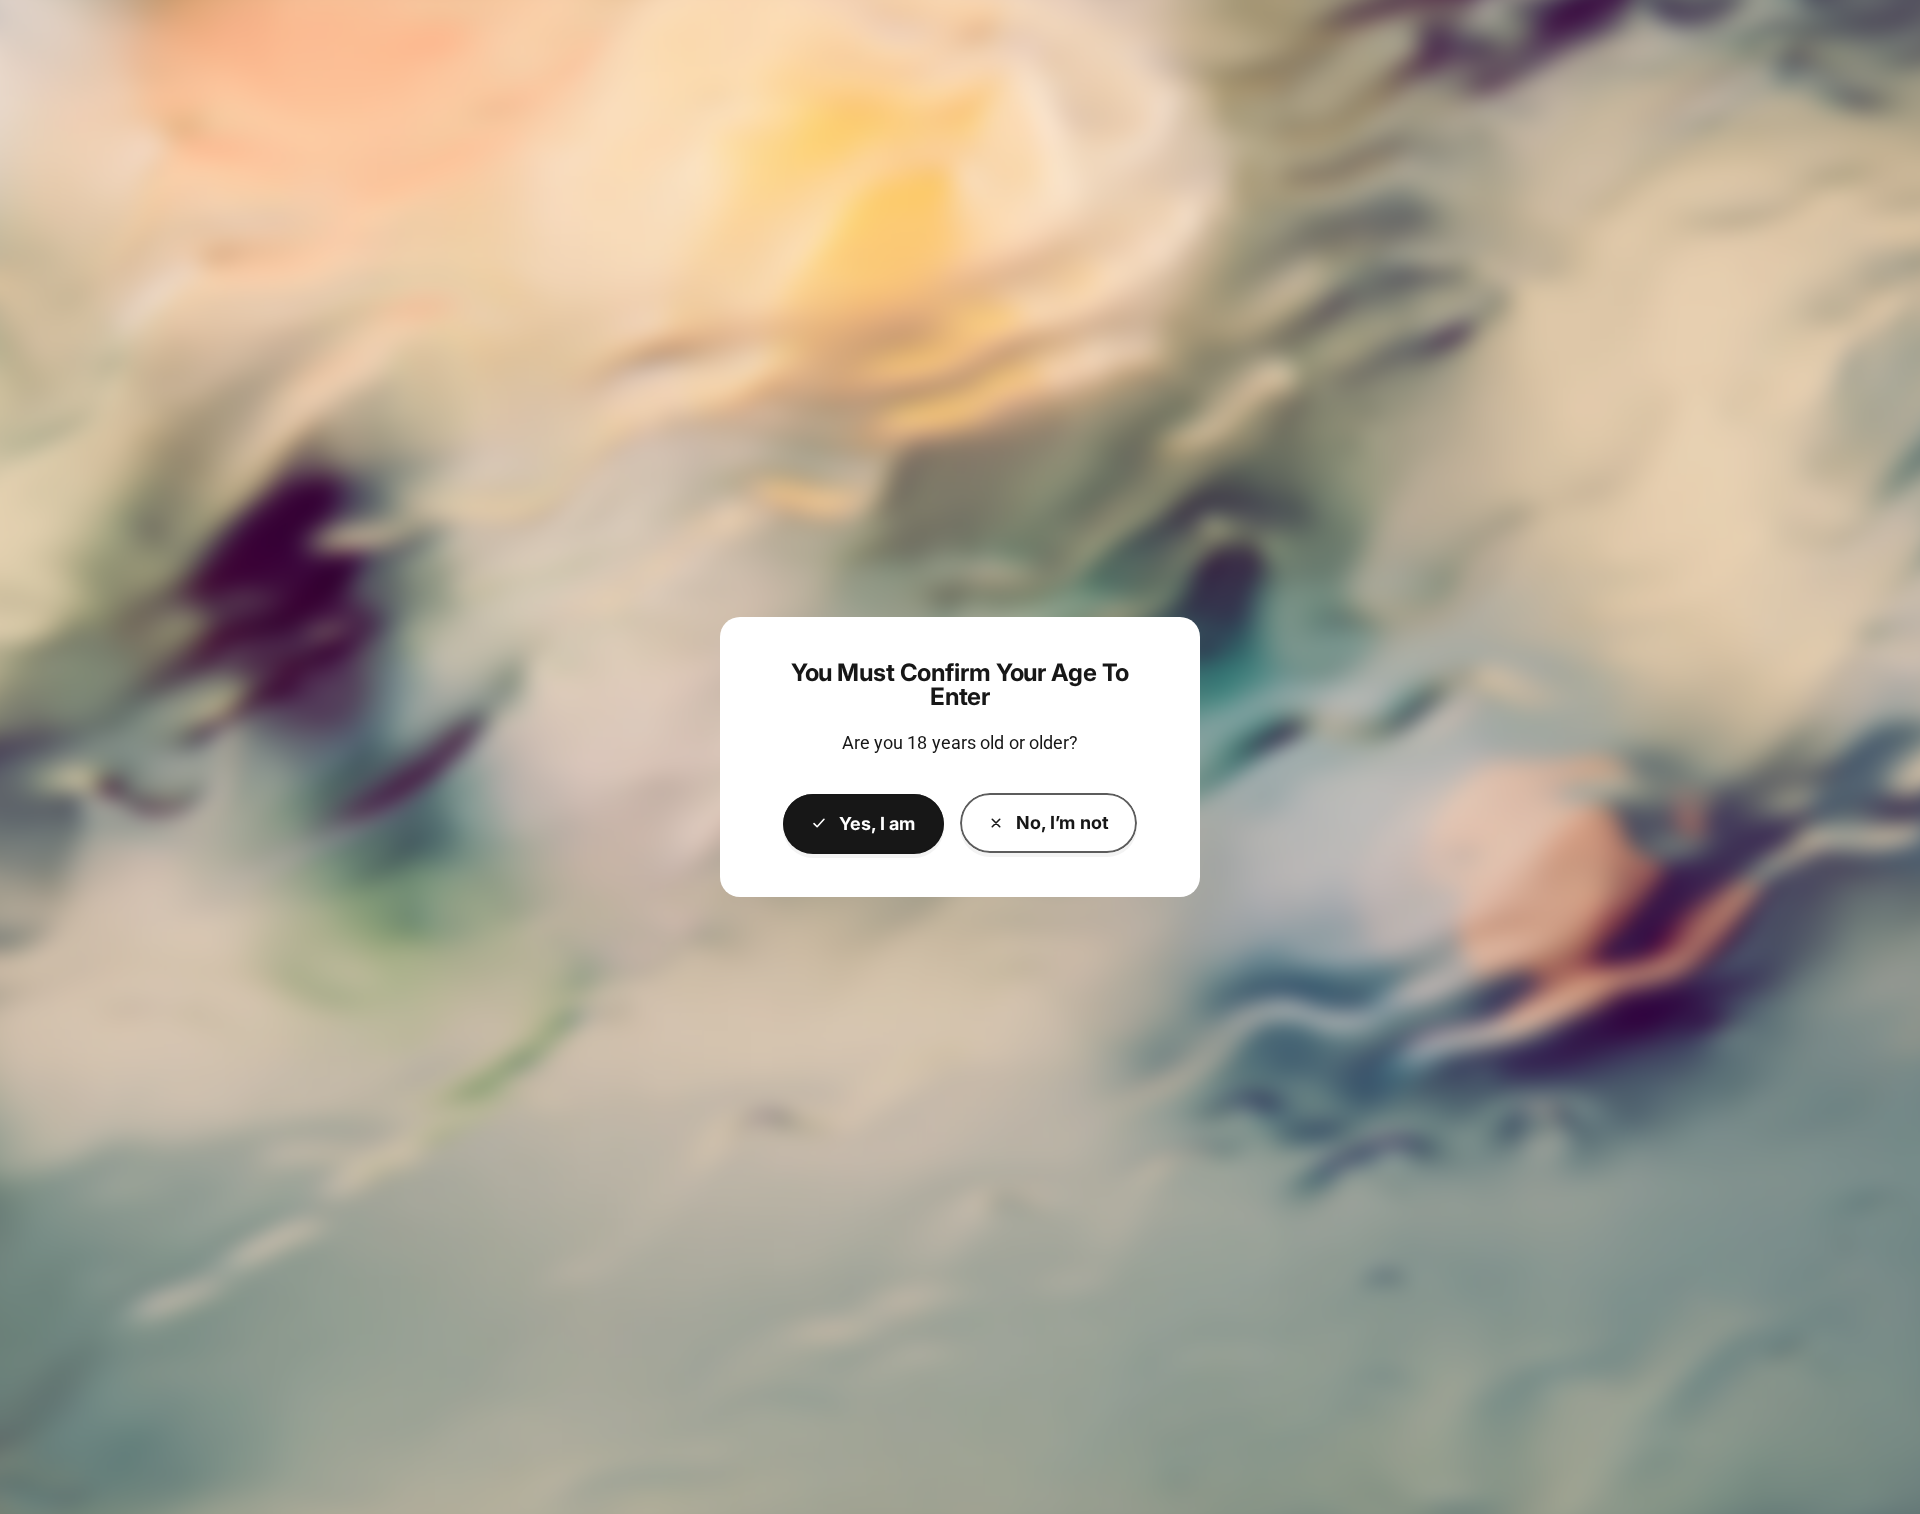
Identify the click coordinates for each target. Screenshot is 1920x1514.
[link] (1049, 823)
